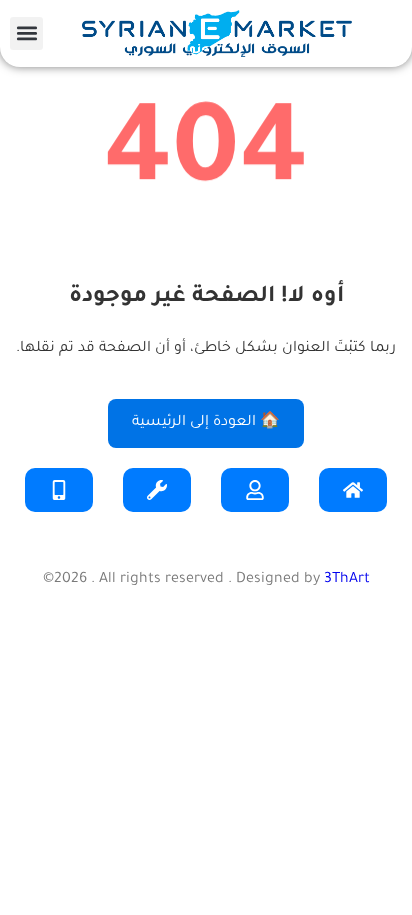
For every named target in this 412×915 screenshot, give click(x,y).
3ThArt (347, 580)
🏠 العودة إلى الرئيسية (206, 423)
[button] (26, 33)
